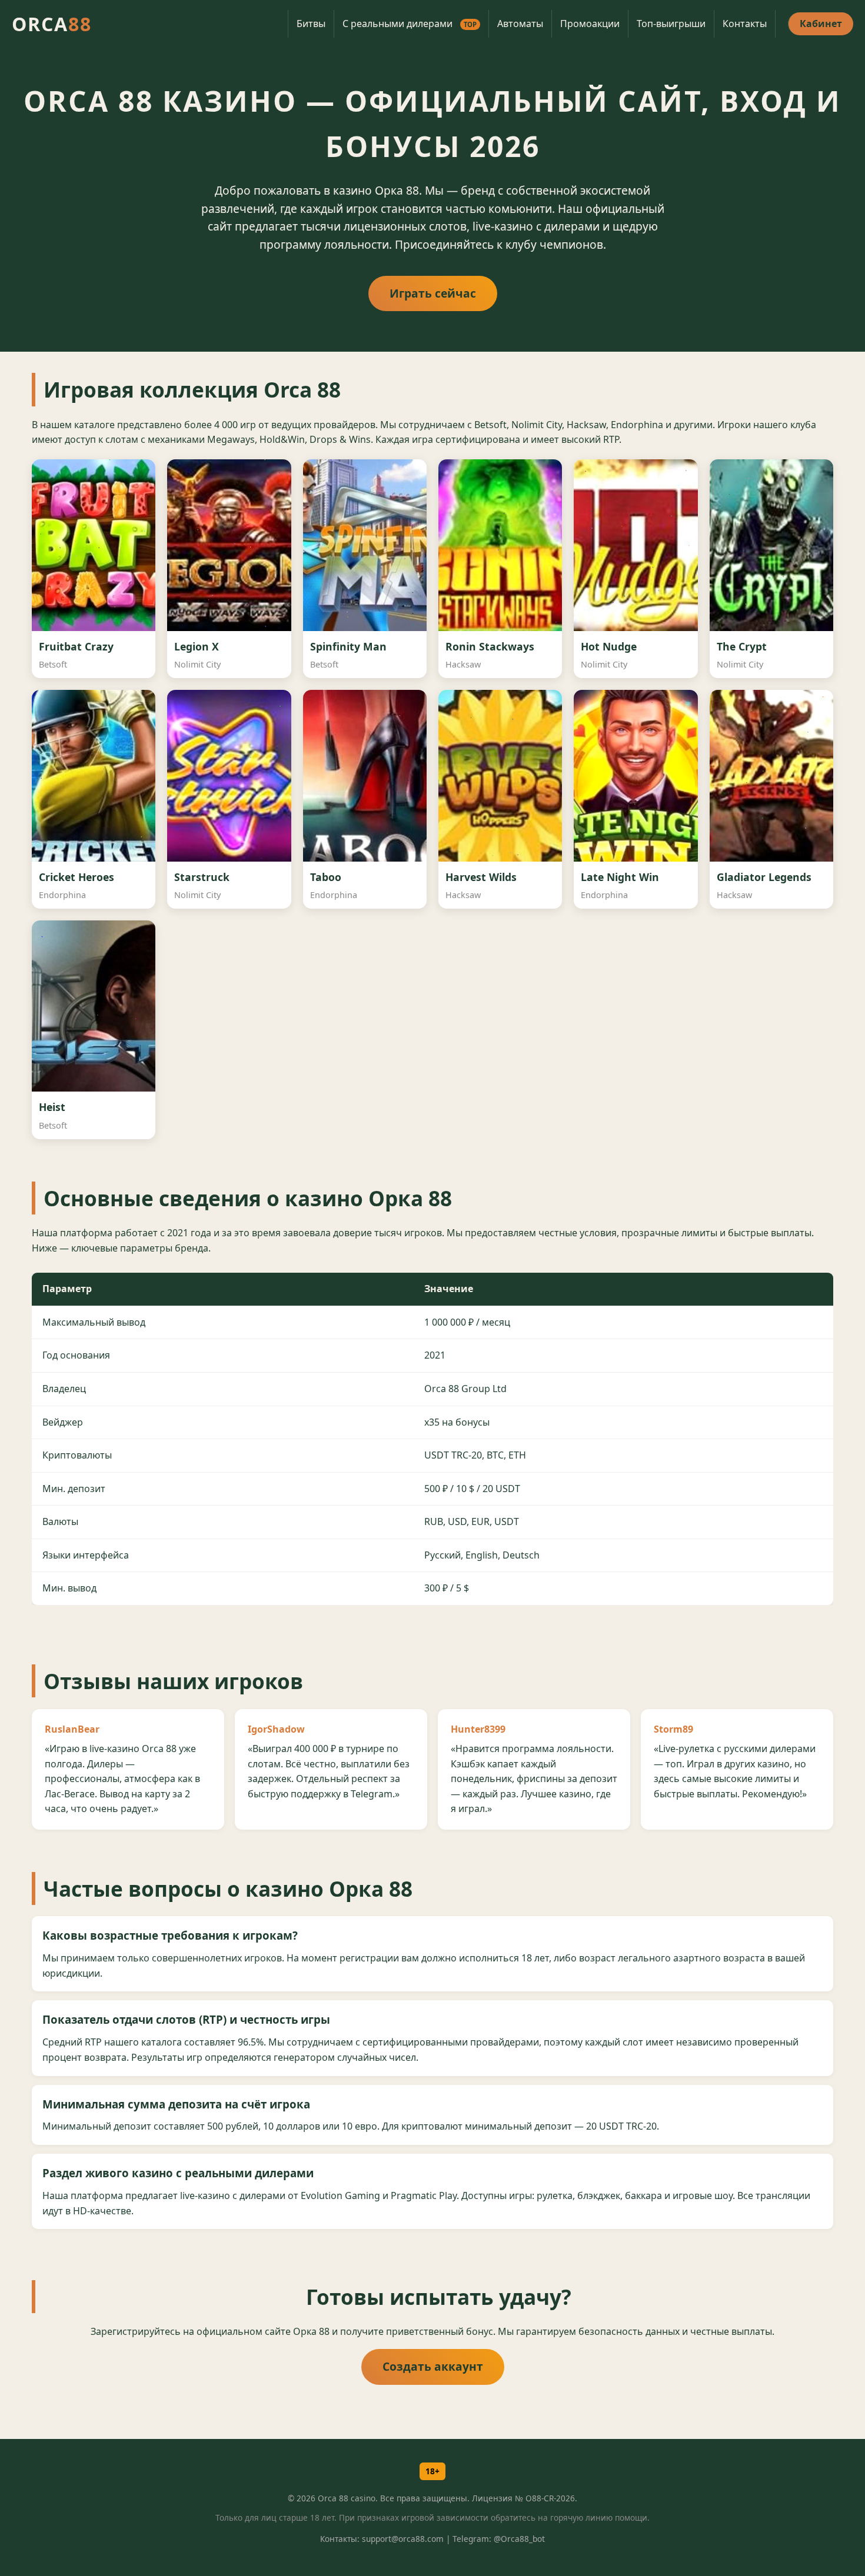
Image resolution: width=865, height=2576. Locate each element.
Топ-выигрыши (671, 24)
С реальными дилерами (410, 24)
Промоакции (590, 24)
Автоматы (520, 24)
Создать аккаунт (433, 2366)
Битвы (311, 24)
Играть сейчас (433, 293)
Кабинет (821, 24)
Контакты (745, 24)
